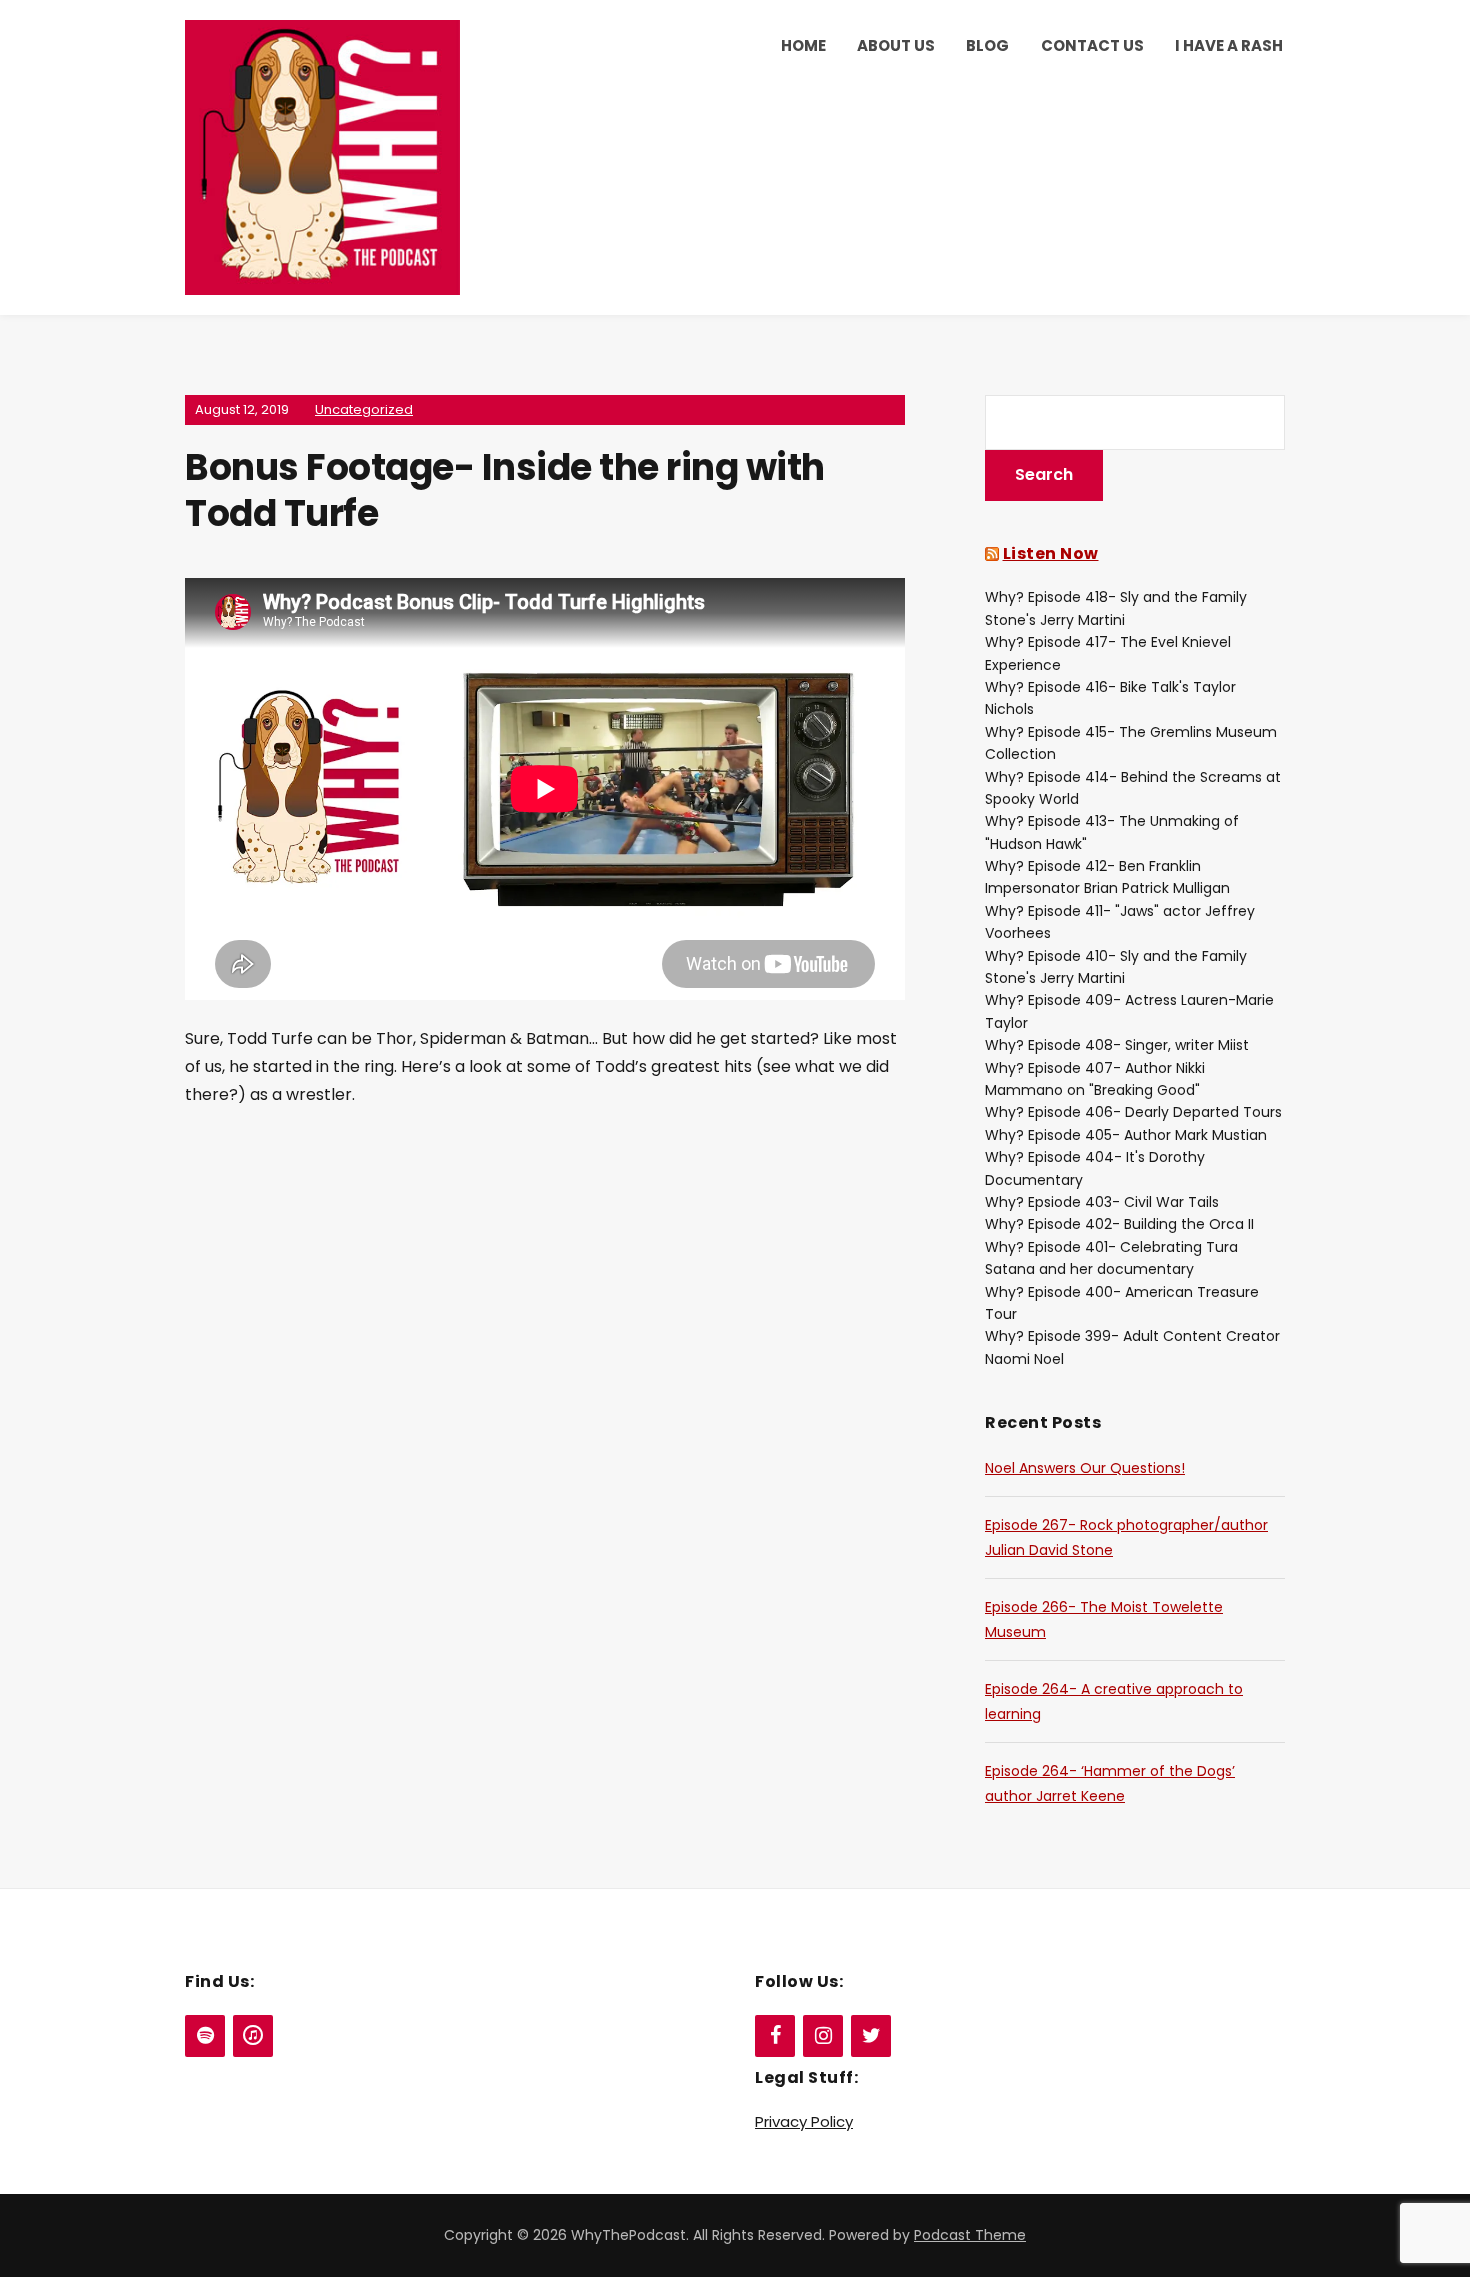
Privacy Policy (804, 2121)
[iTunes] (253, 2036)
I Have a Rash (1229, 45)
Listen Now (1051, 553)
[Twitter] (871, 2036)
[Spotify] (205, 2036)
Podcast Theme (970, 2235)
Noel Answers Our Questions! (1085, 1468)
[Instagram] (823, 2036)
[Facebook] (775, 2036)
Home (803, 45)
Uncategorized (364, 409)
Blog (987, 45)
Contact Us (1092, 45)
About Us (896, 45)
